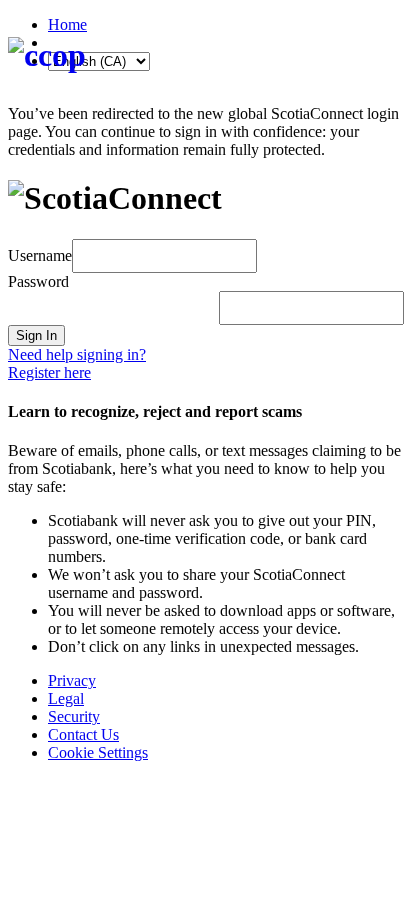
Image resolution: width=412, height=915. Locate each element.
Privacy (72, 680)
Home (67, 24)
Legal (66, 698)
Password (38, 281)
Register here (49, 372)
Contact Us (83, 734)
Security (74, 716)
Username (40, 254)
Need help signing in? (77, 354)
